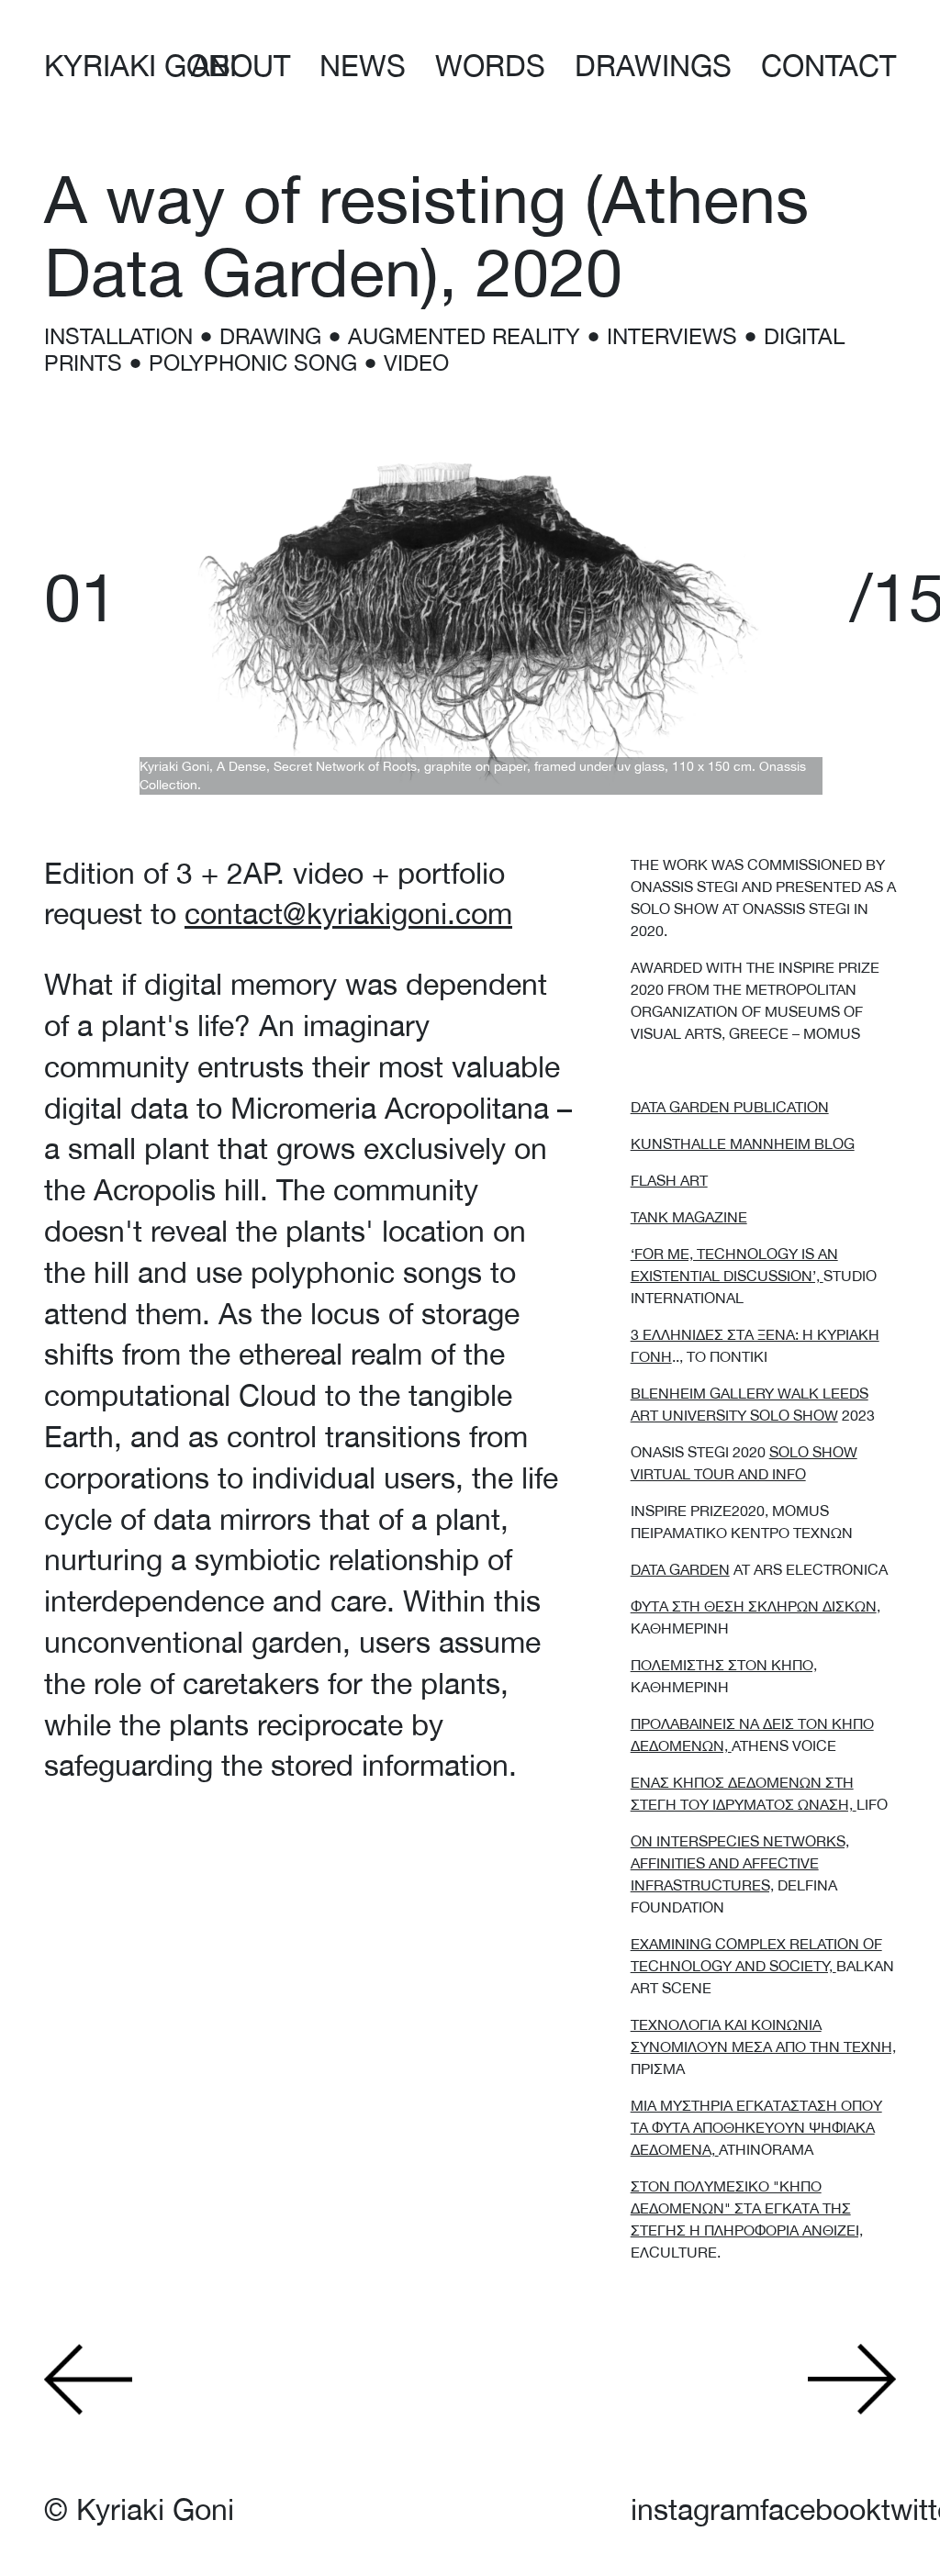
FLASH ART (669, 1180)
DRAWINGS (653, 66)
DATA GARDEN (680, 1569)
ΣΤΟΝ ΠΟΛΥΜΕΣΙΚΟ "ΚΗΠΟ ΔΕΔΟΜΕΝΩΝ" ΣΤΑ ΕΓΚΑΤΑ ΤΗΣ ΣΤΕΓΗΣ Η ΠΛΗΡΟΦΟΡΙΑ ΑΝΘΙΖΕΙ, (747, 2208)
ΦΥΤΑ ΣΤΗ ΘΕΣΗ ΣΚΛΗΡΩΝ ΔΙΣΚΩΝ (754, 1606)
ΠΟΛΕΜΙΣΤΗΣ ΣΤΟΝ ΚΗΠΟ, (724, 1665)
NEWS (363, 66)
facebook (821, 2509)
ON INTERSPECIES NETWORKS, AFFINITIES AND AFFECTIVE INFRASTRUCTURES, (740, 1863)
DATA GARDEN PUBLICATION (730, 1107)
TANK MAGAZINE (689, 1217)
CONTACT (828, 66)
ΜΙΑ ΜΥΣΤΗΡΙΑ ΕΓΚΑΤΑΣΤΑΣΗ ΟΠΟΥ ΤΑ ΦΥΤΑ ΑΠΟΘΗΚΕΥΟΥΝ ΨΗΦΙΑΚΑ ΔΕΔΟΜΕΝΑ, (756, 2127)
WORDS (490, 66)
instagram (695, 2509)
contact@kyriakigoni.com (348, 914)
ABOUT (241, 66)
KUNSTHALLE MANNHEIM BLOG (743, 1143)
